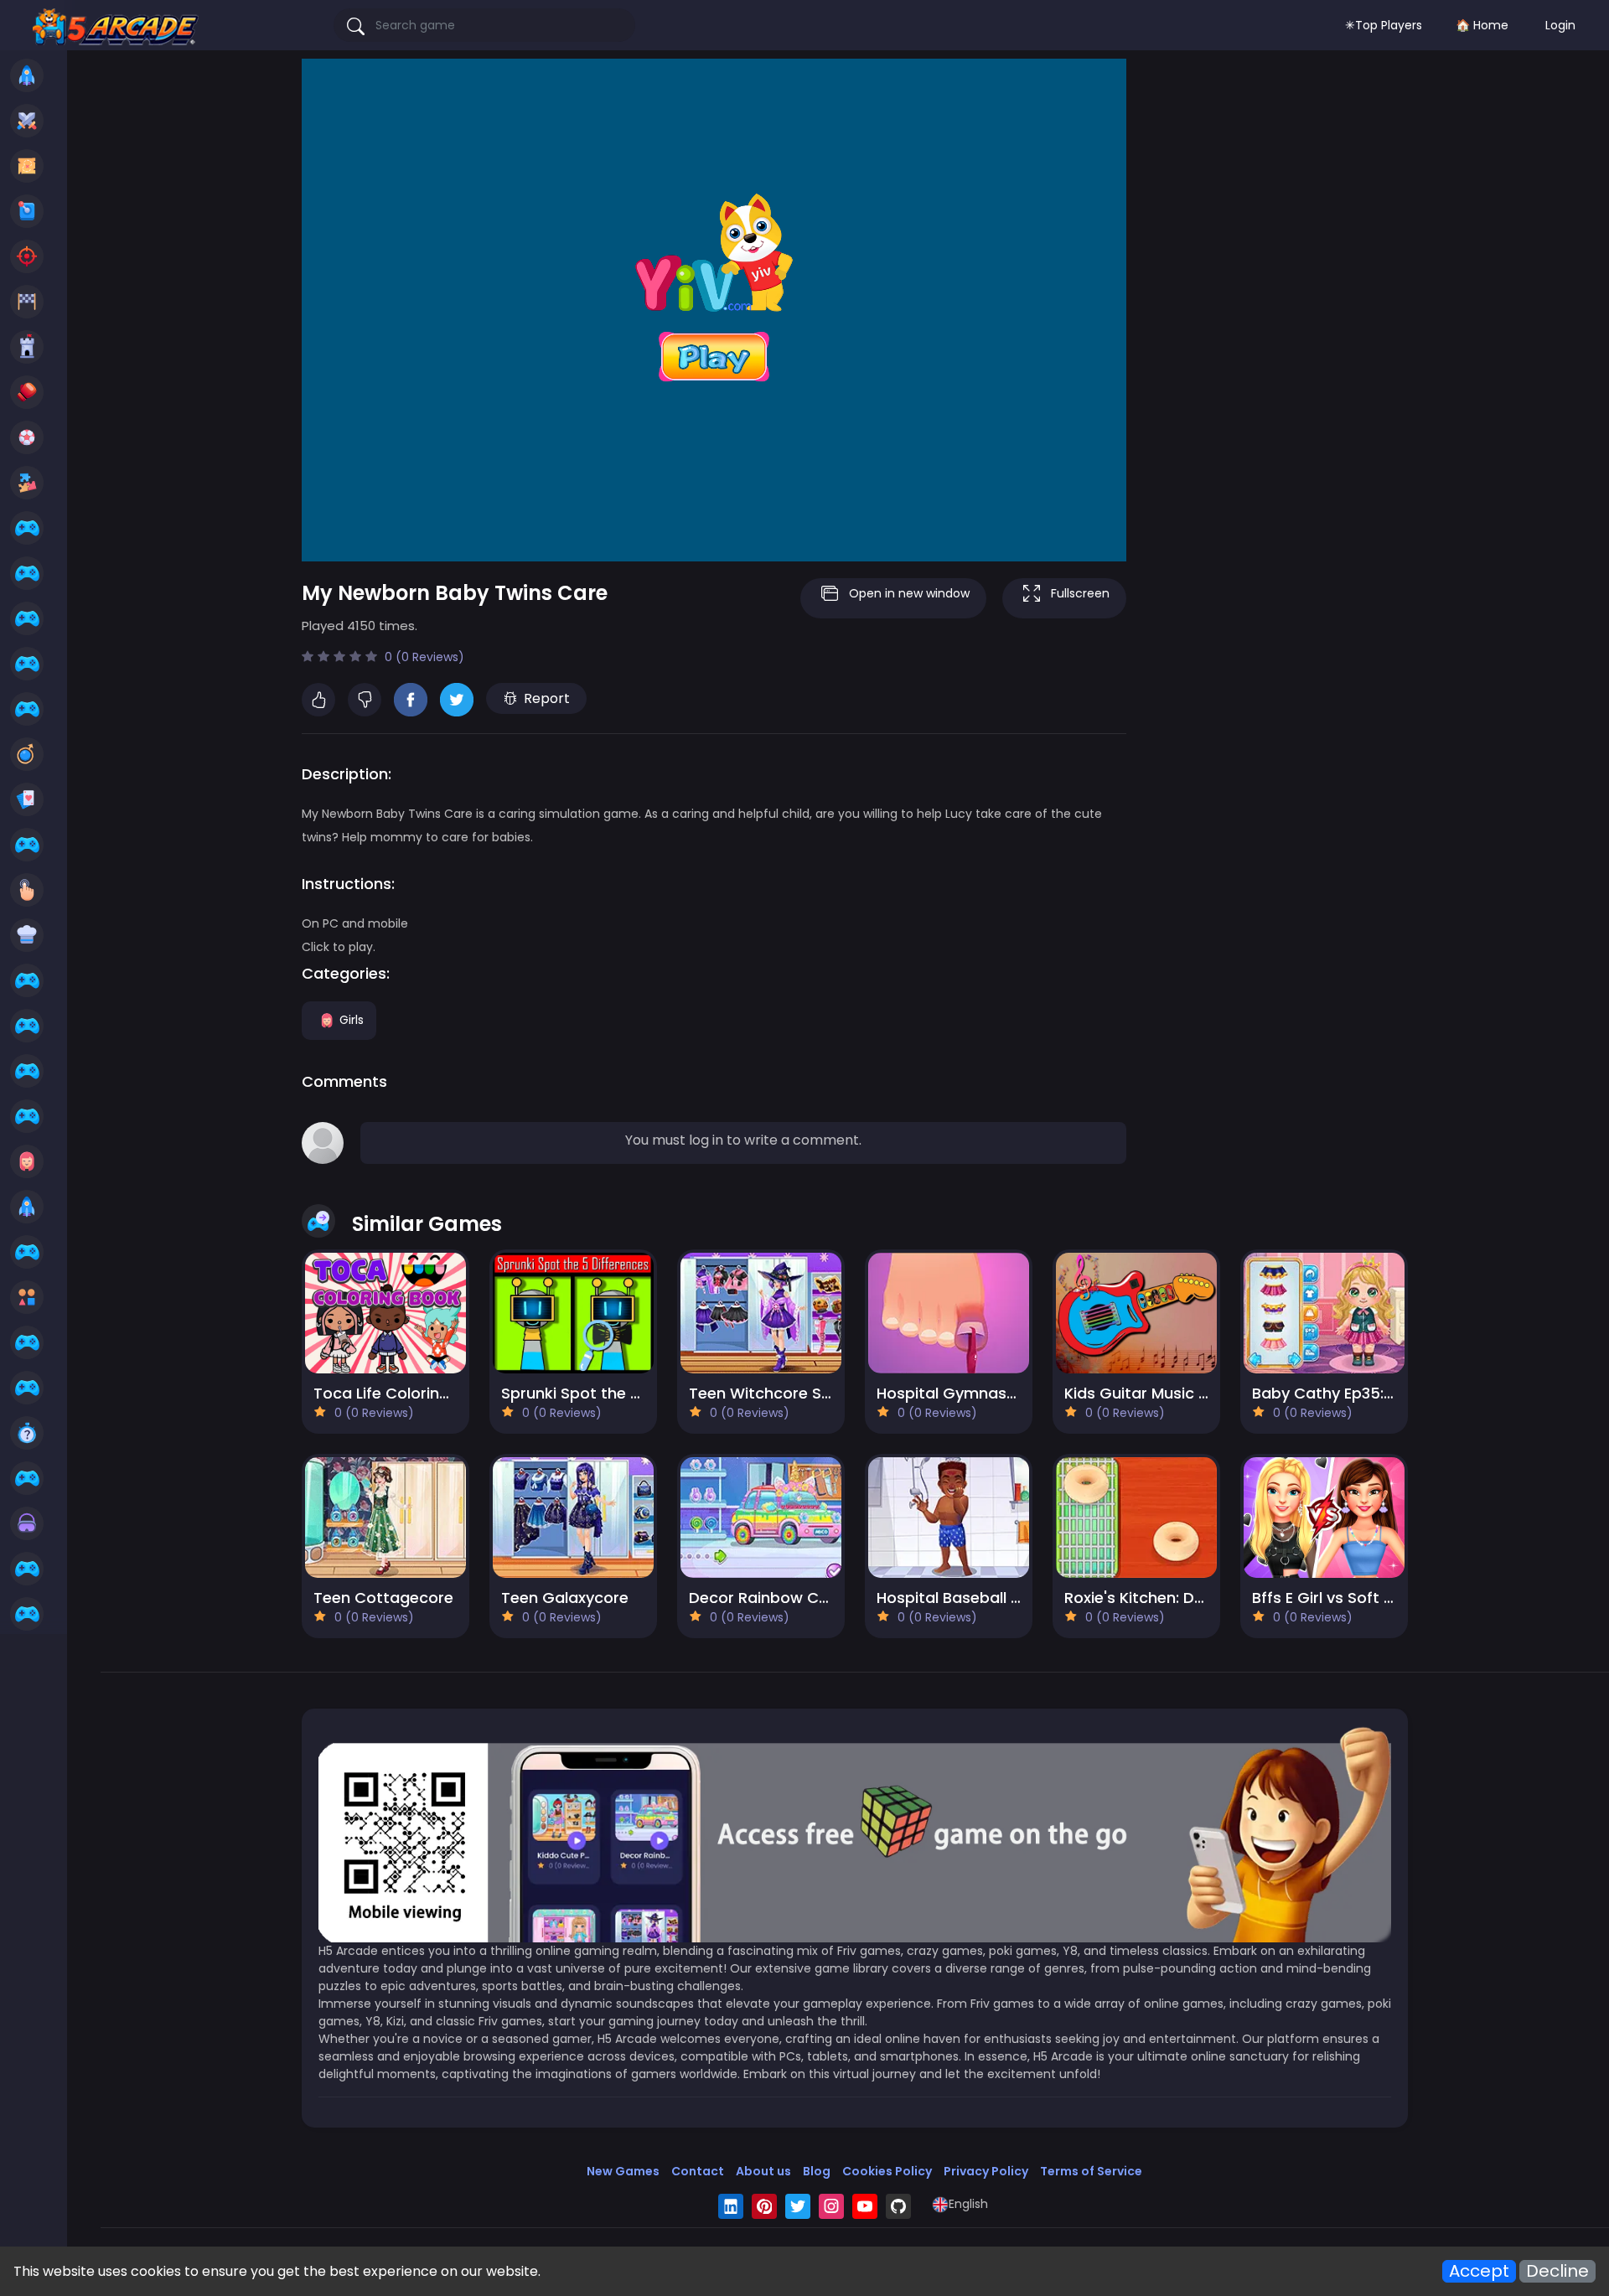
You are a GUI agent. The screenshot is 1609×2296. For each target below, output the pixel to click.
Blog (817, 2171)
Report (547, 698)
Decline (1557, 2271)
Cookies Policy (887, 2171)
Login (1560, 25)
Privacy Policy (986, 2171)
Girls (352, 1019)
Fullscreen (1080, 593)
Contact (698, 2171)
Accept (1479, 2271)
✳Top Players (1384, 25)
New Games (623, 2171)
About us (763, 2171)
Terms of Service (1091, 2171)
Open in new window (909, 593)
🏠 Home (1482, 25)
